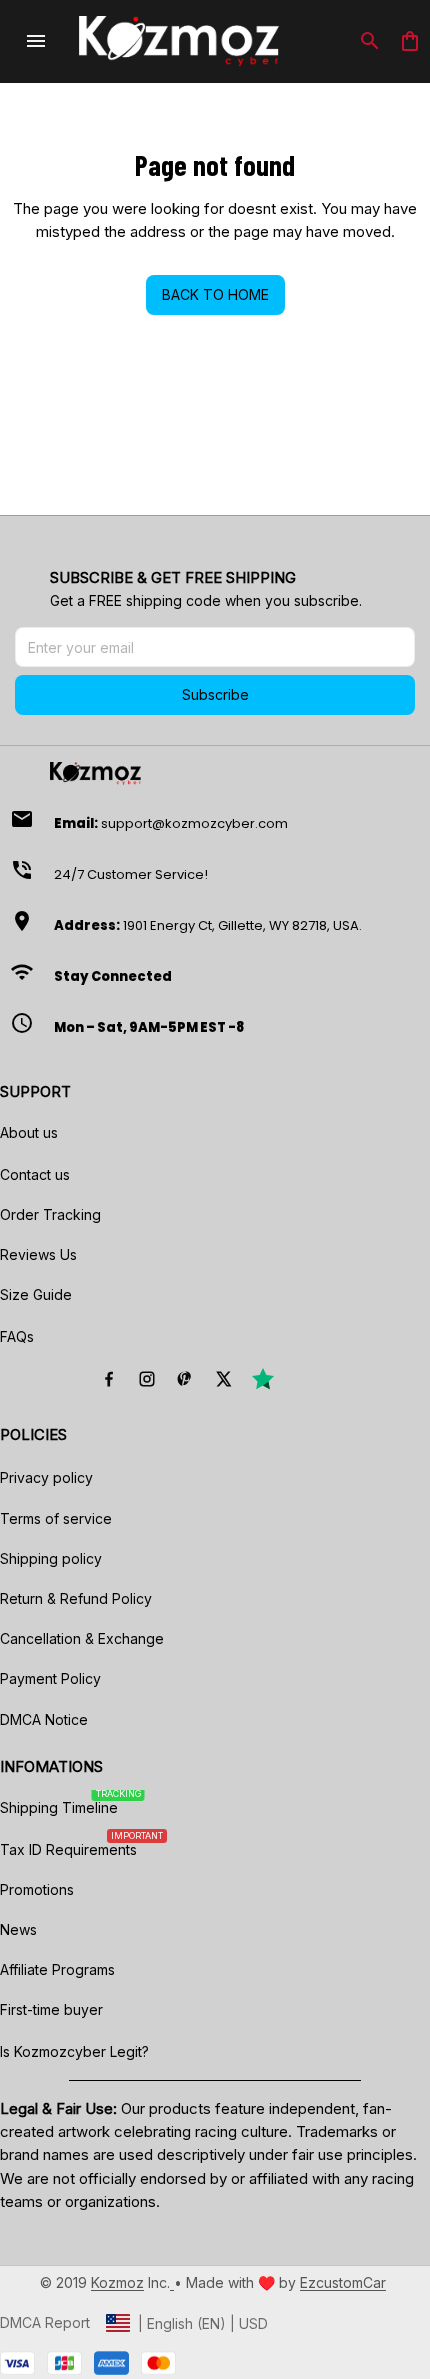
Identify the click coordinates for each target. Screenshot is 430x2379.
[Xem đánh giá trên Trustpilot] (263, 1379)
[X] (223, 1379)
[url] (117, 2283)
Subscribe (215, 694)
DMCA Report (45, 2322)
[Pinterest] (185, 1379)
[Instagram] (147, 1379)
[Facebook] (109, 1379)
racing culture (241, 2131)
